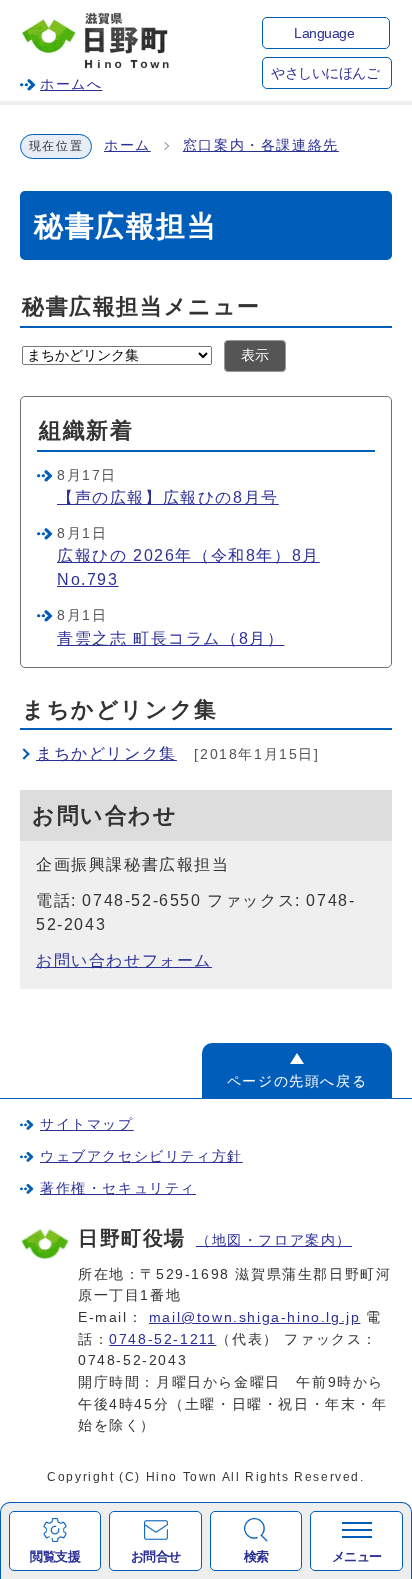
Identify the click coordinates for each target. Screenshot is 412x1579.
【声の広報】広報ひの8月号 (168, 497)
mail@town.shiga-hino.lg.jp (255, 1317)
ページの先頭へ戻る (297, 1081)
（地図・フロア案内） (274, 1240)
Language (324, 33)
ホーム (127, 145)
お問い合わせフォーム (124, 960)
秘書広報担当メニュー (141, 306)
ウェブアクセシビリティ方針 (141, 1156)
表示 (255, 355)
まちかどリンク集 (106, 753)
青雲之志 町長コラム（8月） (170, 638)
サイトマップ (87, 1124)
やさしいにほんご (325, 73)
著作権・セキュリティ (118, 1188)
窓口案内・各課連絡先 (261, 145)
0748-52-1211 (162, 1339)
